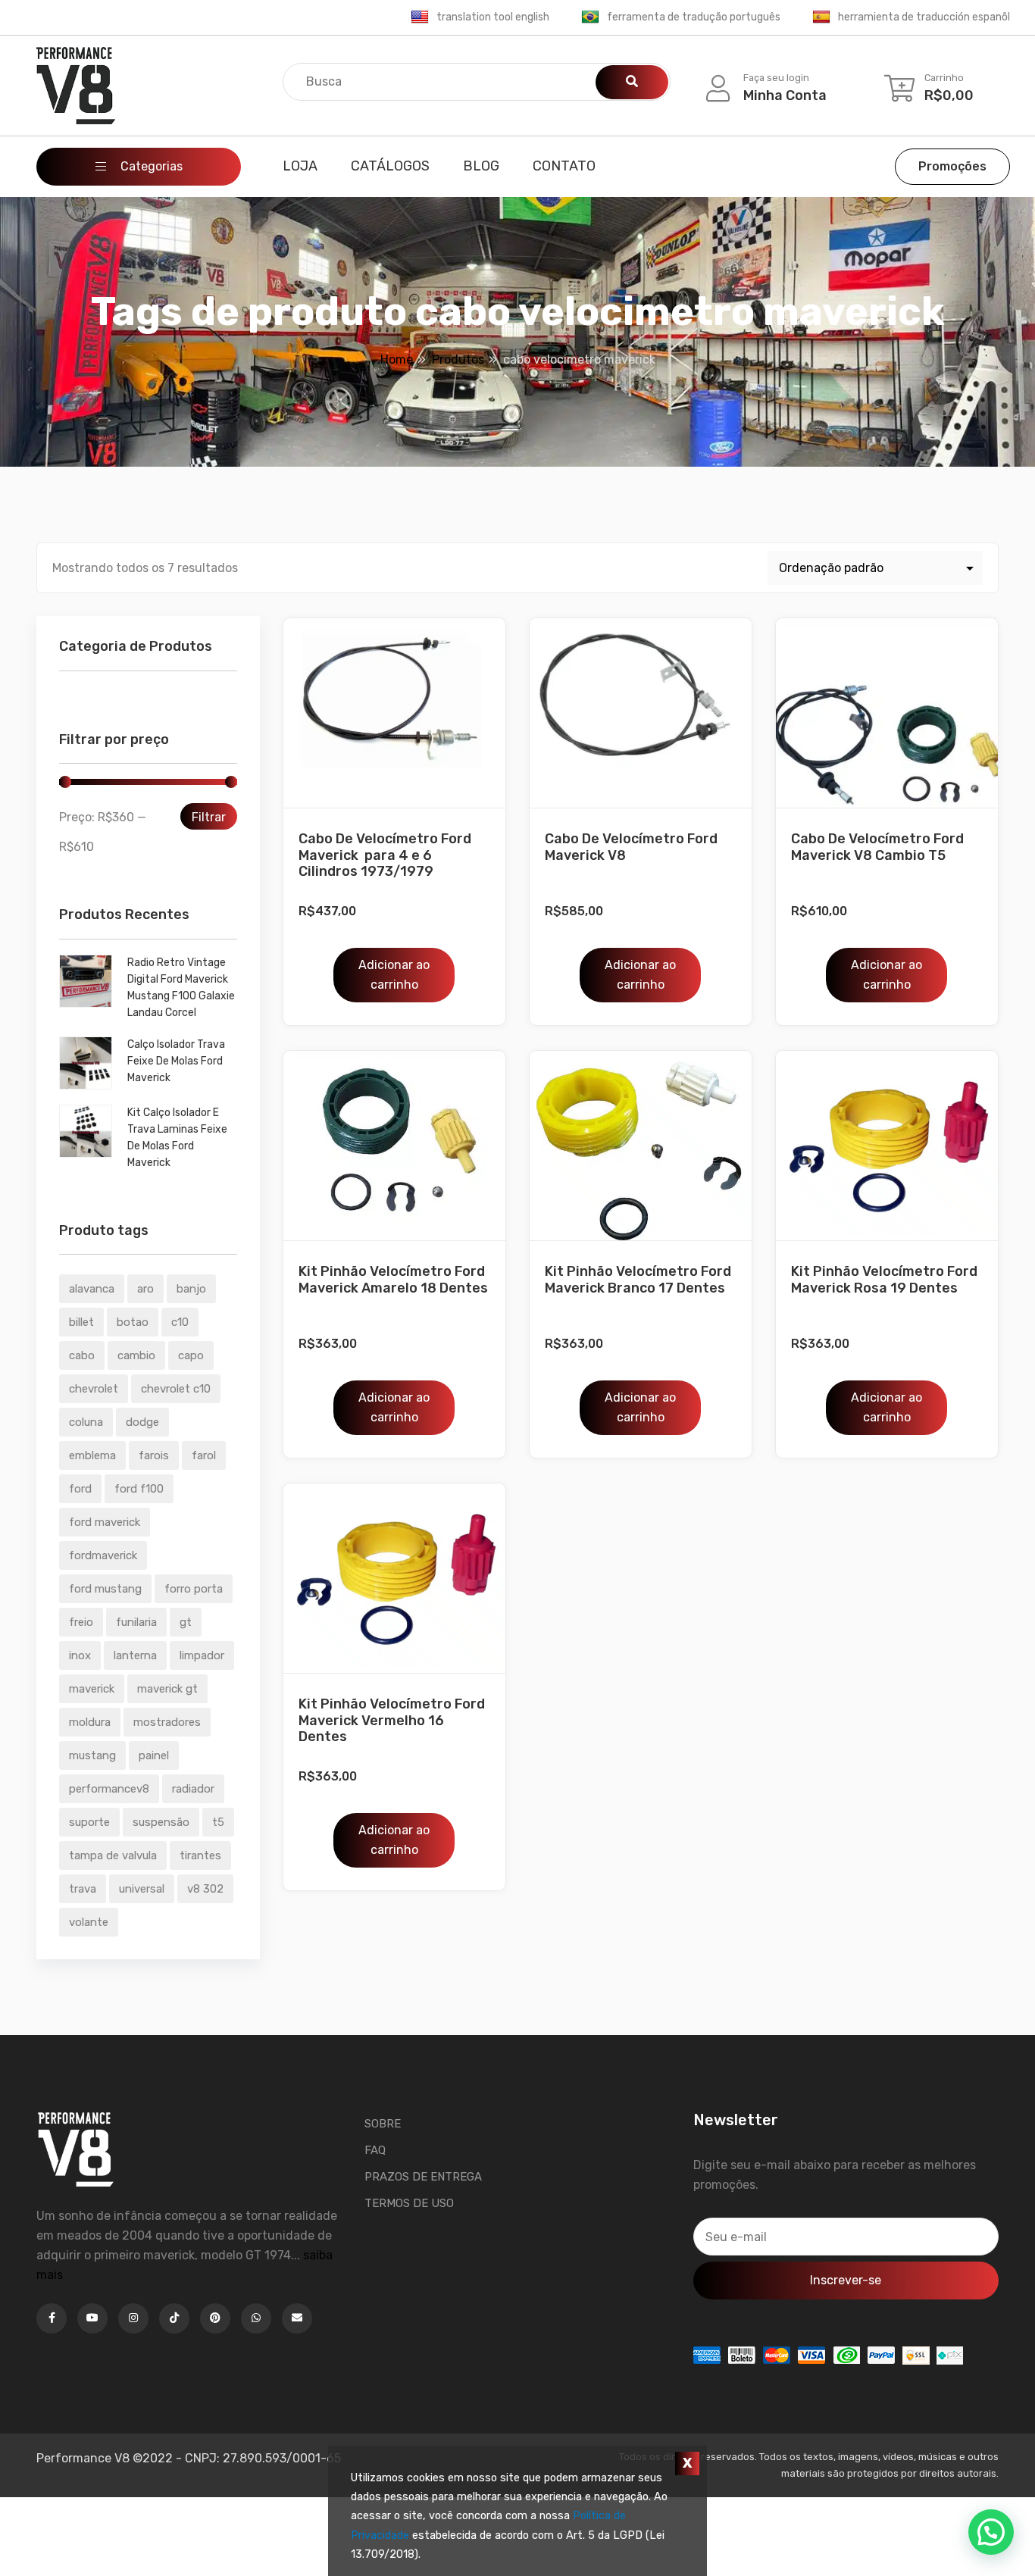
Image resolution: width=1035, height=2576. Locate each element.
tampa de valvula (113, 1855)
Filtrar (209, 817)
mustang (92, 1755)
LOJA (300, 166)
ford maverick (105, 1522)
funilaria (136, 1622)
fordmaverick (103, 1555)
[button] (991, 2532)
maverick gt (167, 1689)
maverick (92, 1689)
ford (80, 1489)
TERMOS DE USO (409, 2203)
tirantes (200, 1855)
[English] (420, 17)
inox (80, 1655)
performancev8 (109, 1789)
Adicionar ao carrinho (394, 975)
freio (81, 1622)
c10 (180, 1322)
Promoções (952, 166)
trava (83, 1889)
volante (89, 1922)
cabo (82, 1355)
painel (154, 1755)
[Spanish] (821, 17)
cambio (136, 1355)
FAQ (375, 2150)
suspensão (161, 1822)
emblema (92, 1455)
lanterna (135, 1655)
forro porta (194, 1589)
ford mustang (105, 1589)
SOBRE (383, 2124)
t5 (218, 1822)
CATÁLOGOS (390, 166)
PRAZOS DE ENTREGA (423, 2177)
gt (186, 1622)
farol (204, 1455)
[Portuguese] (590, 17)
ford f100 (139, 1489)
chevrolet (94, 1389)
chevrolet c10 (176, 1389)
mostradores (167, 1722)
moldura (90, 1722)
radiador (193, 1789)
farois (154, 1455)
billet (81, 1322)
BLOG (481, 166)
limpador (202, 1655)
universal (142, 1889)
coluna (86, 1422)
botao (133, 1322)
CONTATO (564, 166)
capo (191, 1355)
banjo (191, 1289)
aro (145, 1289)
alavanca (92, 1289)
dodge (142, 1422)
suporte (89, 1822)
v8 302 (205, 1889)
